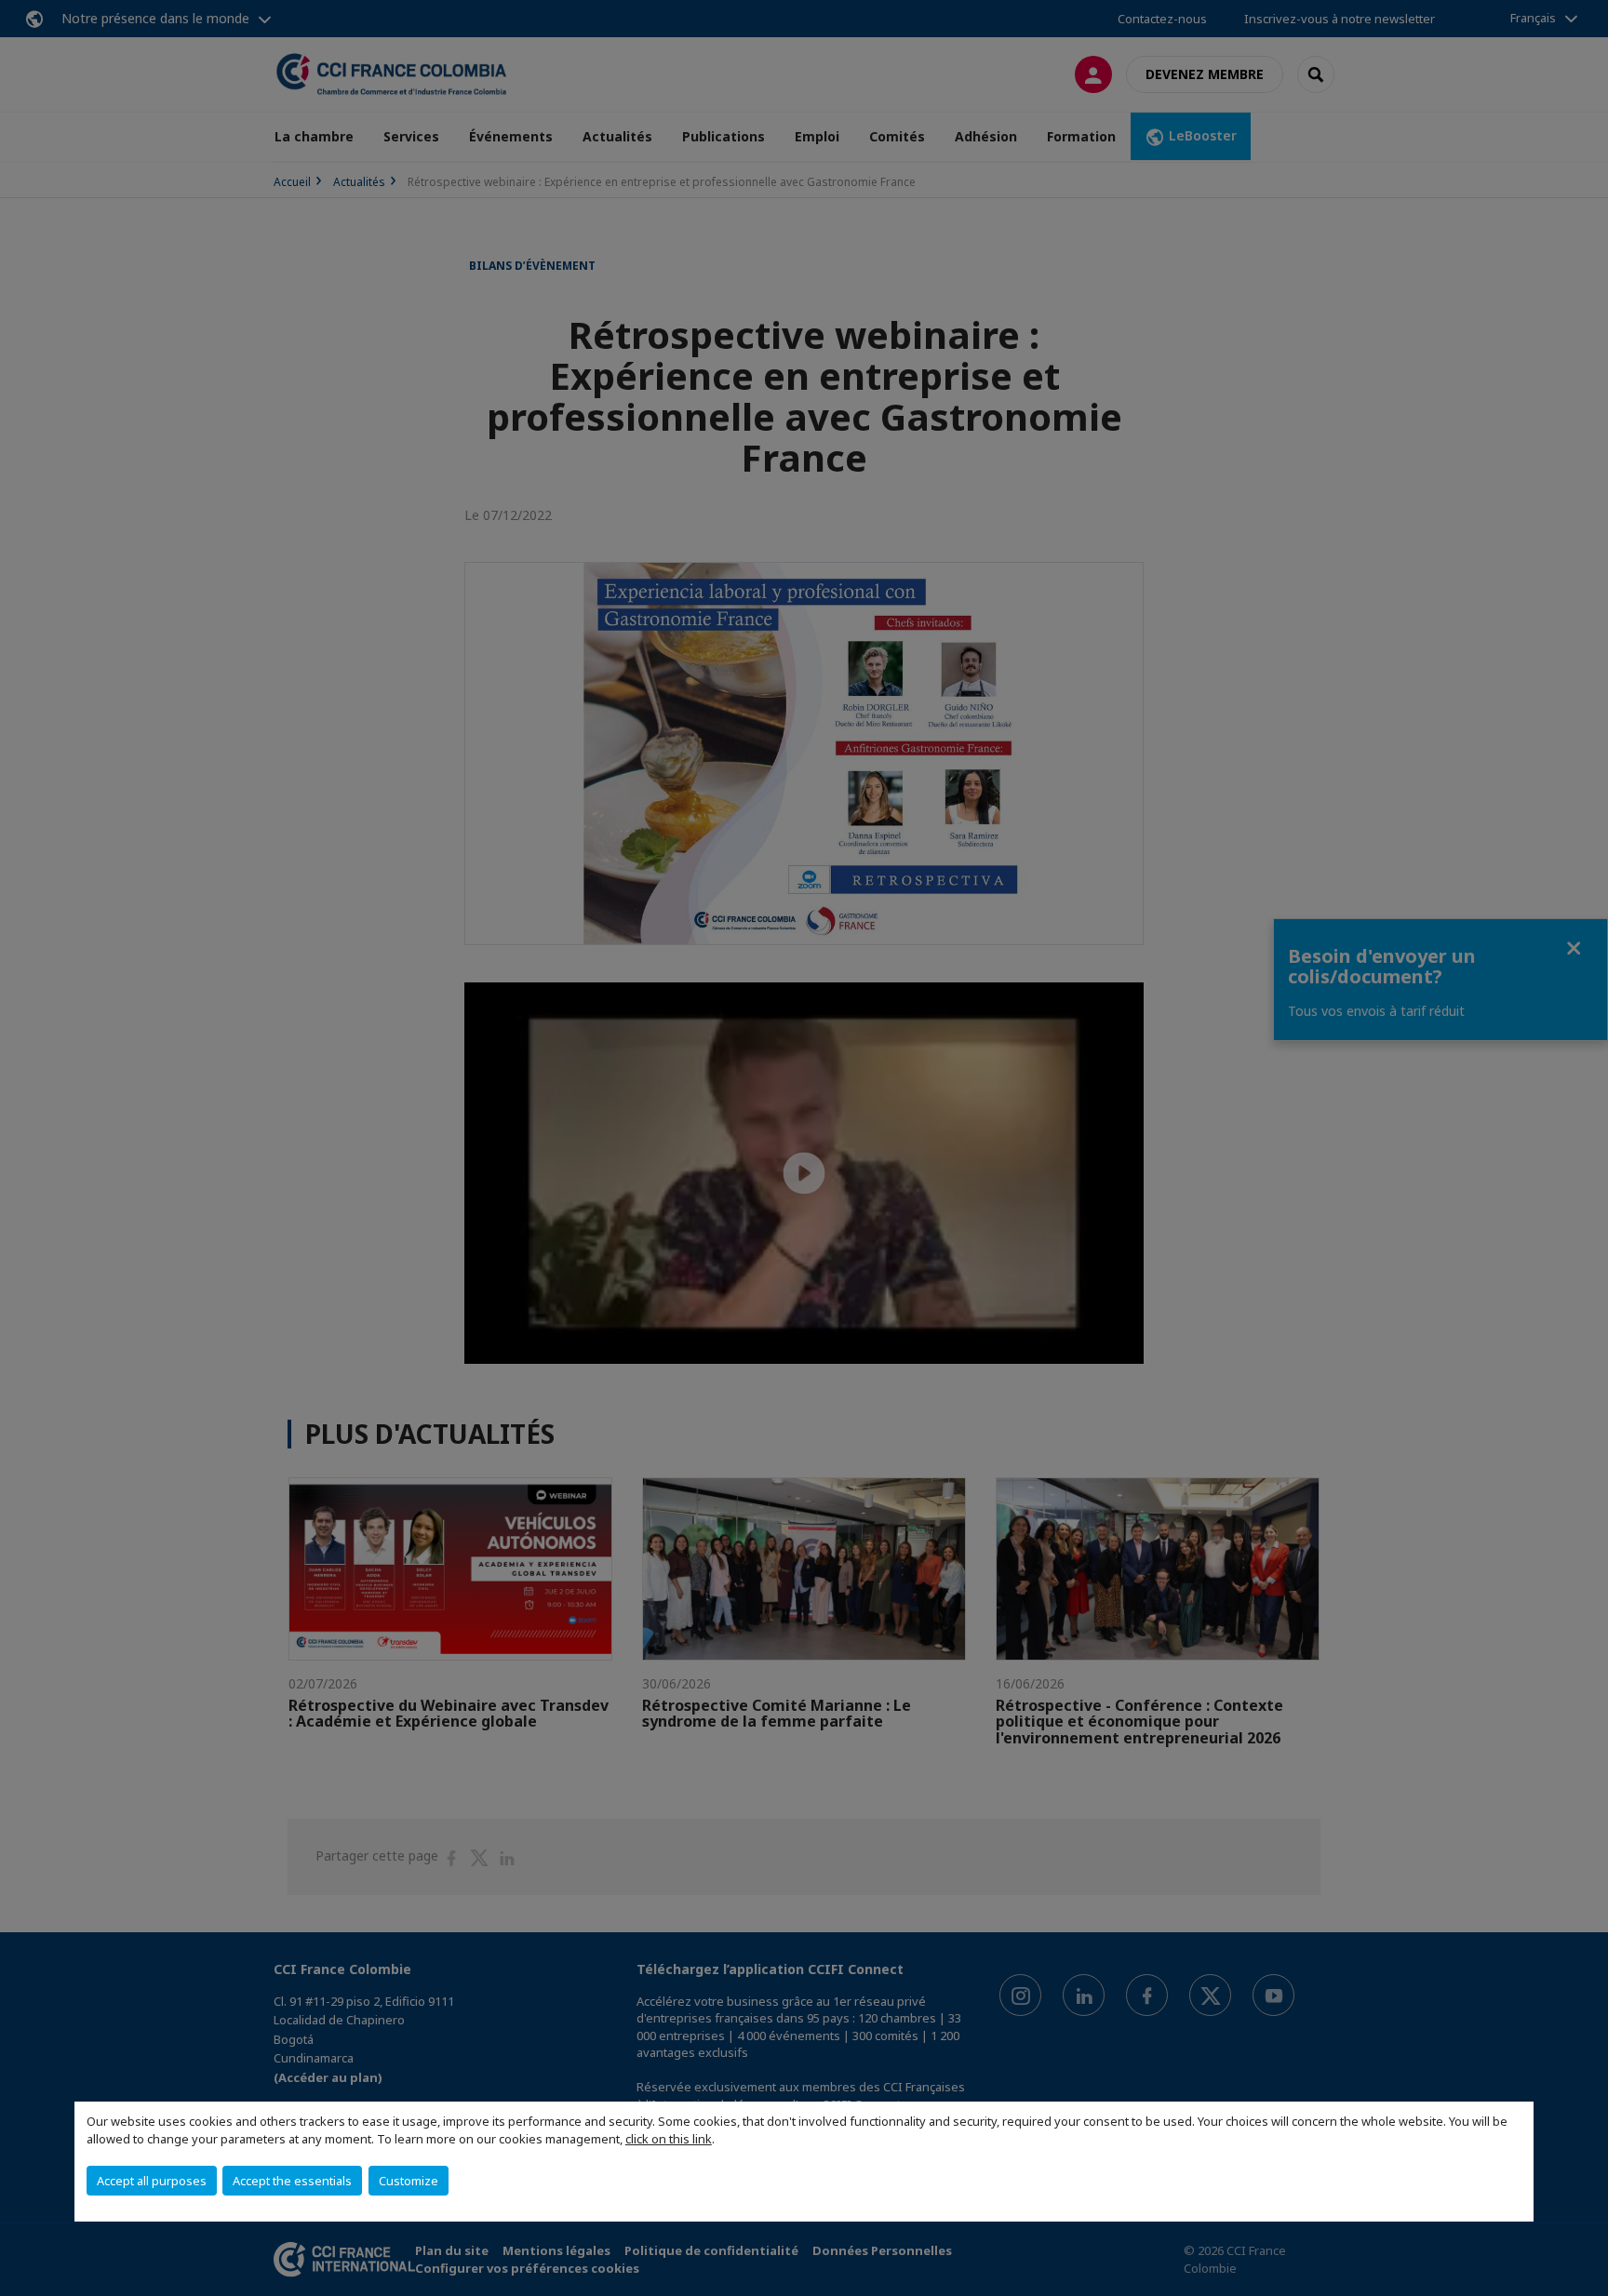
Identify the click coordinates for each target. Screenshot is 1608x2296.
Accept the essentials (292, 2181)
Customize (409, 2181)
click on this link (669, 2139)
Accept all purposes (152, 2181)
